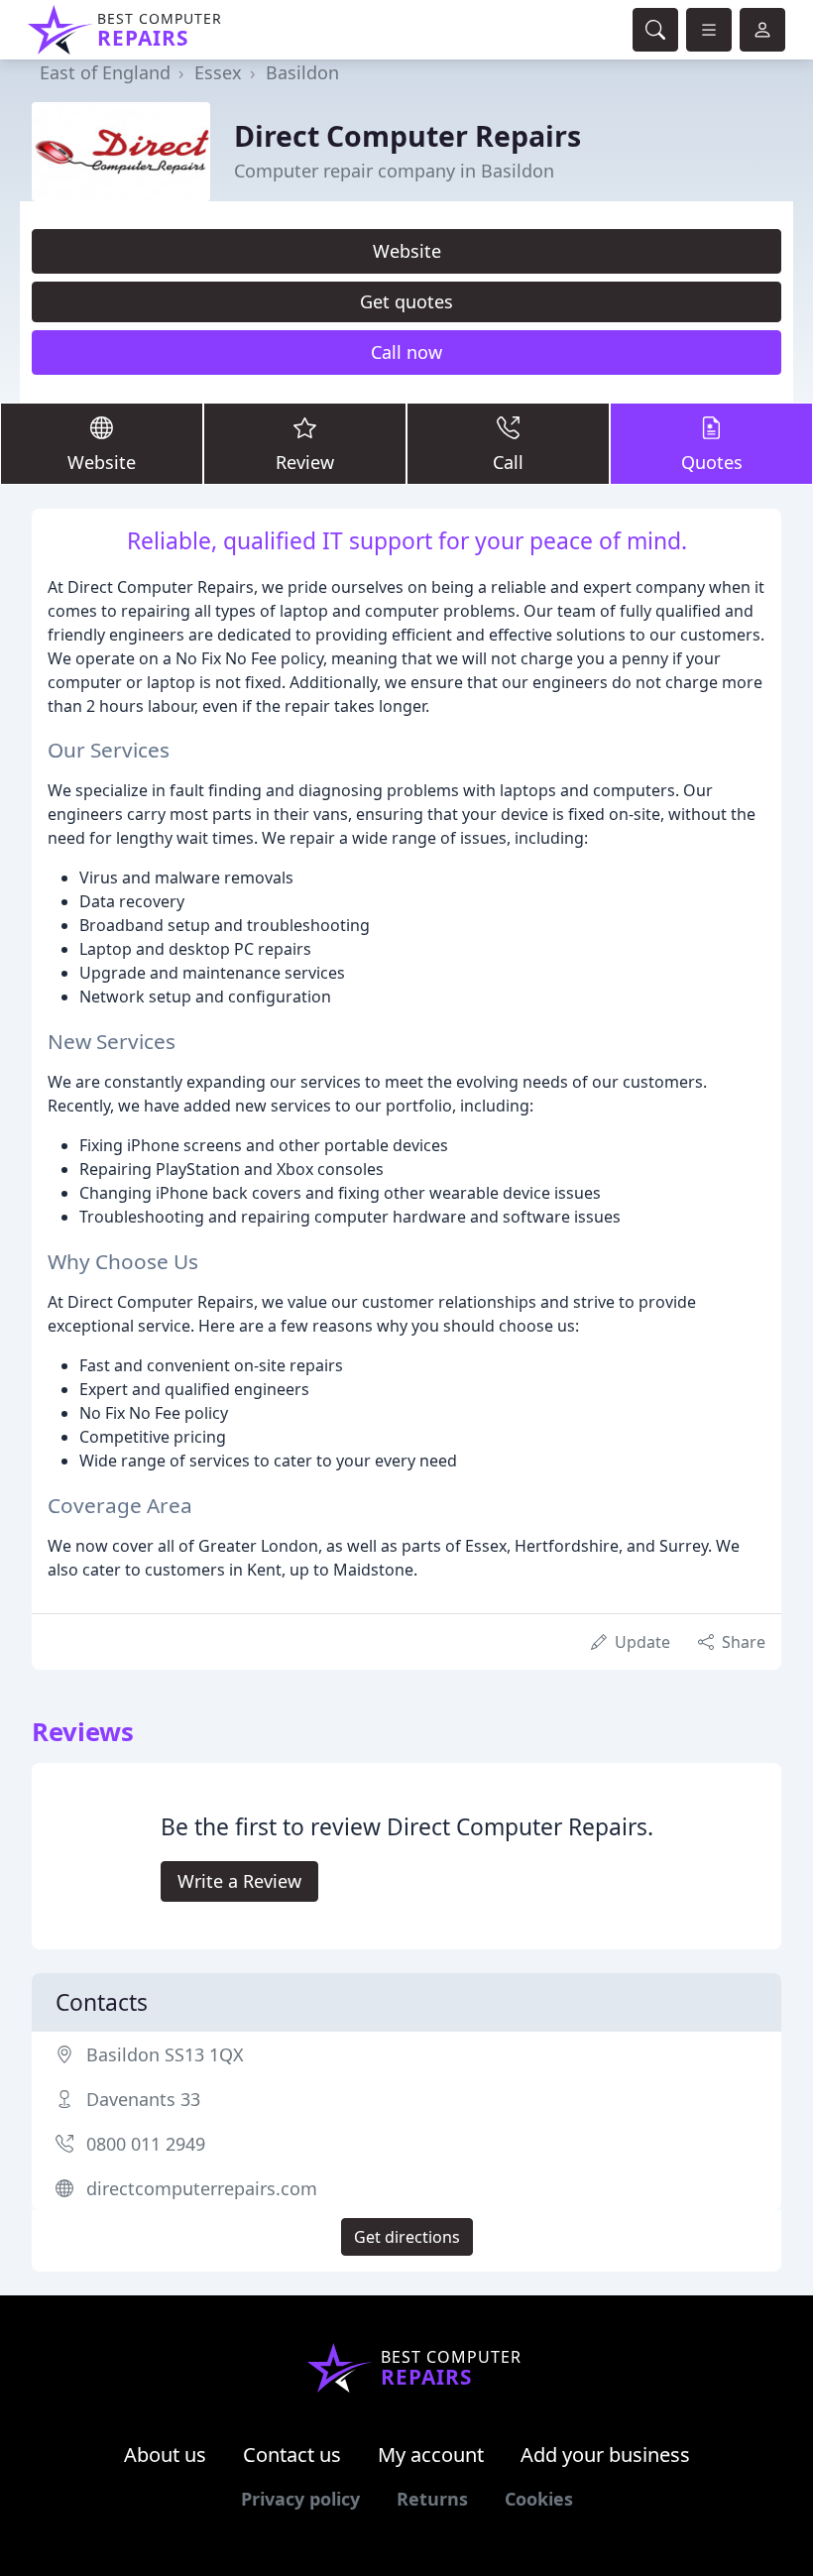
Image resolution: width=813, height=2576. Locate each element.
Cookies (539, 2499)
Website (407, 251)
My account (431, 2455)
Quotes (712, 462)
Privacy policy (300, 2499)
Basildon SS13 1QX (165, 2054)
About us (165, 2455)
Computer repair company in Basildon (394, 171)
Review (305, 462)
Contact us (292, 2455)
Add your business (605, 2455)
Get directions (407, 2237)
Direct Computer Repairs (407, 135)
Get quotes (406, 301)
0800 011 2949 (146, 2144)
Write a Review (239, 1881)
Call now (406, 352)
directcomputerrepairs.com (202, 2188)
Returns (432, 2499)
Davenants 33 (143, 2099)
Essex (218, 72)
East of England (105, 72)
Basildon (302, 72)
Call (508, 462)
